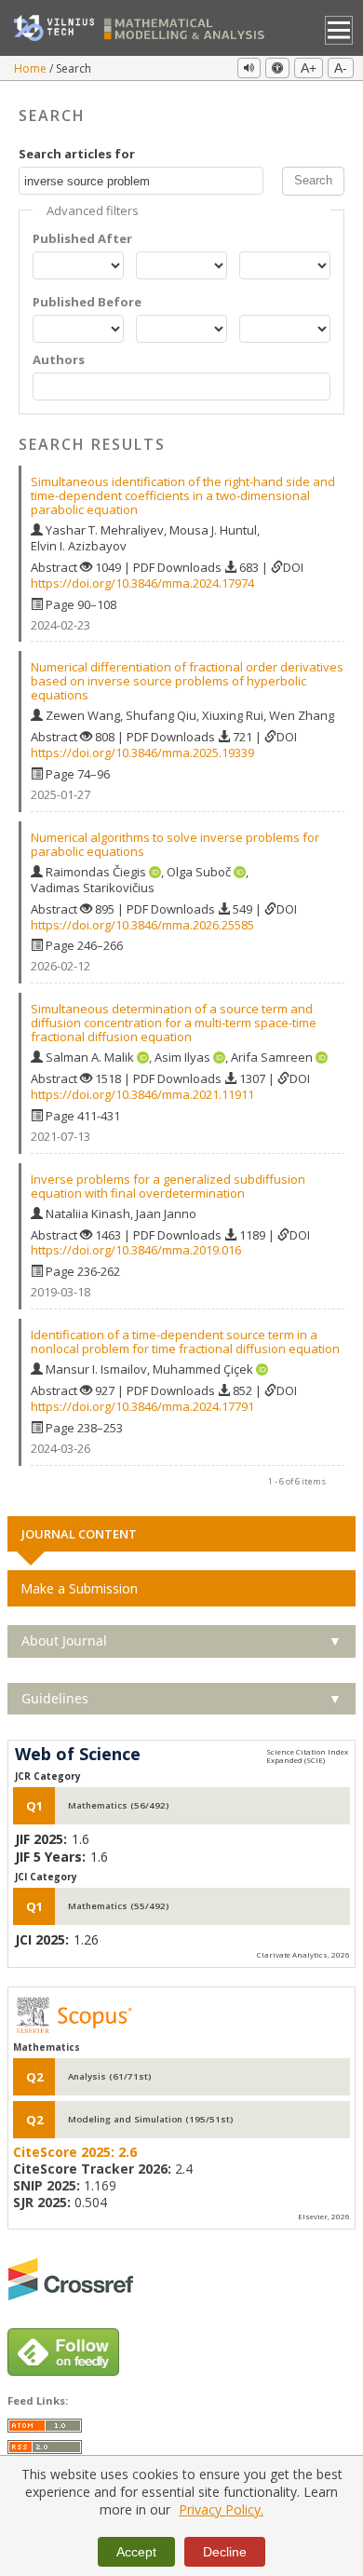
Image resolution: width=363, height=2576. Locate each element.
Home (32, 68)
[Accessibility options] (277, 68)
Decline (225, 2552)
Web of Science (78, 1755)
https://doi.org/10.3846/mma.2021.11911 (142, 1094)
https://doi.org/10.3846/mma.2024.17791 (142, 1406)
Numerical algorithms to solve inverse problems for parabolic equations (175, 844)
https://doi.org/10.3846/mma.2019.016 (136, 1250)
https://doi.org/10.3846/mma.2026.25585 (142, 925)
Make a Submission (79, 1588)
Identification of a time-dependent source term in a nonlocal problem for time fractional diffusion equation (185, 1342)
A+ (309, 68)
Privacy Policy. (221, 2509)
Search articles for (77, 154)
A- (341, 68)
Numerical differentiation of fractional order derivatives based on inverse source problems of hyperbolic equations (187, 681)
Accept (136, 2552)
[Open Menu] (339, 30)
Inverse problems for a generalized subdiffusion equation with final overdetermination (168, 1186)
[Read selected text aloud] (249, 68)
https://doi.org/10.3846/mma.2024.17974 (142, 583)
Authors (59, 360)
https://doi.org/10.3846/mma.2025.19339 (142, 752)
